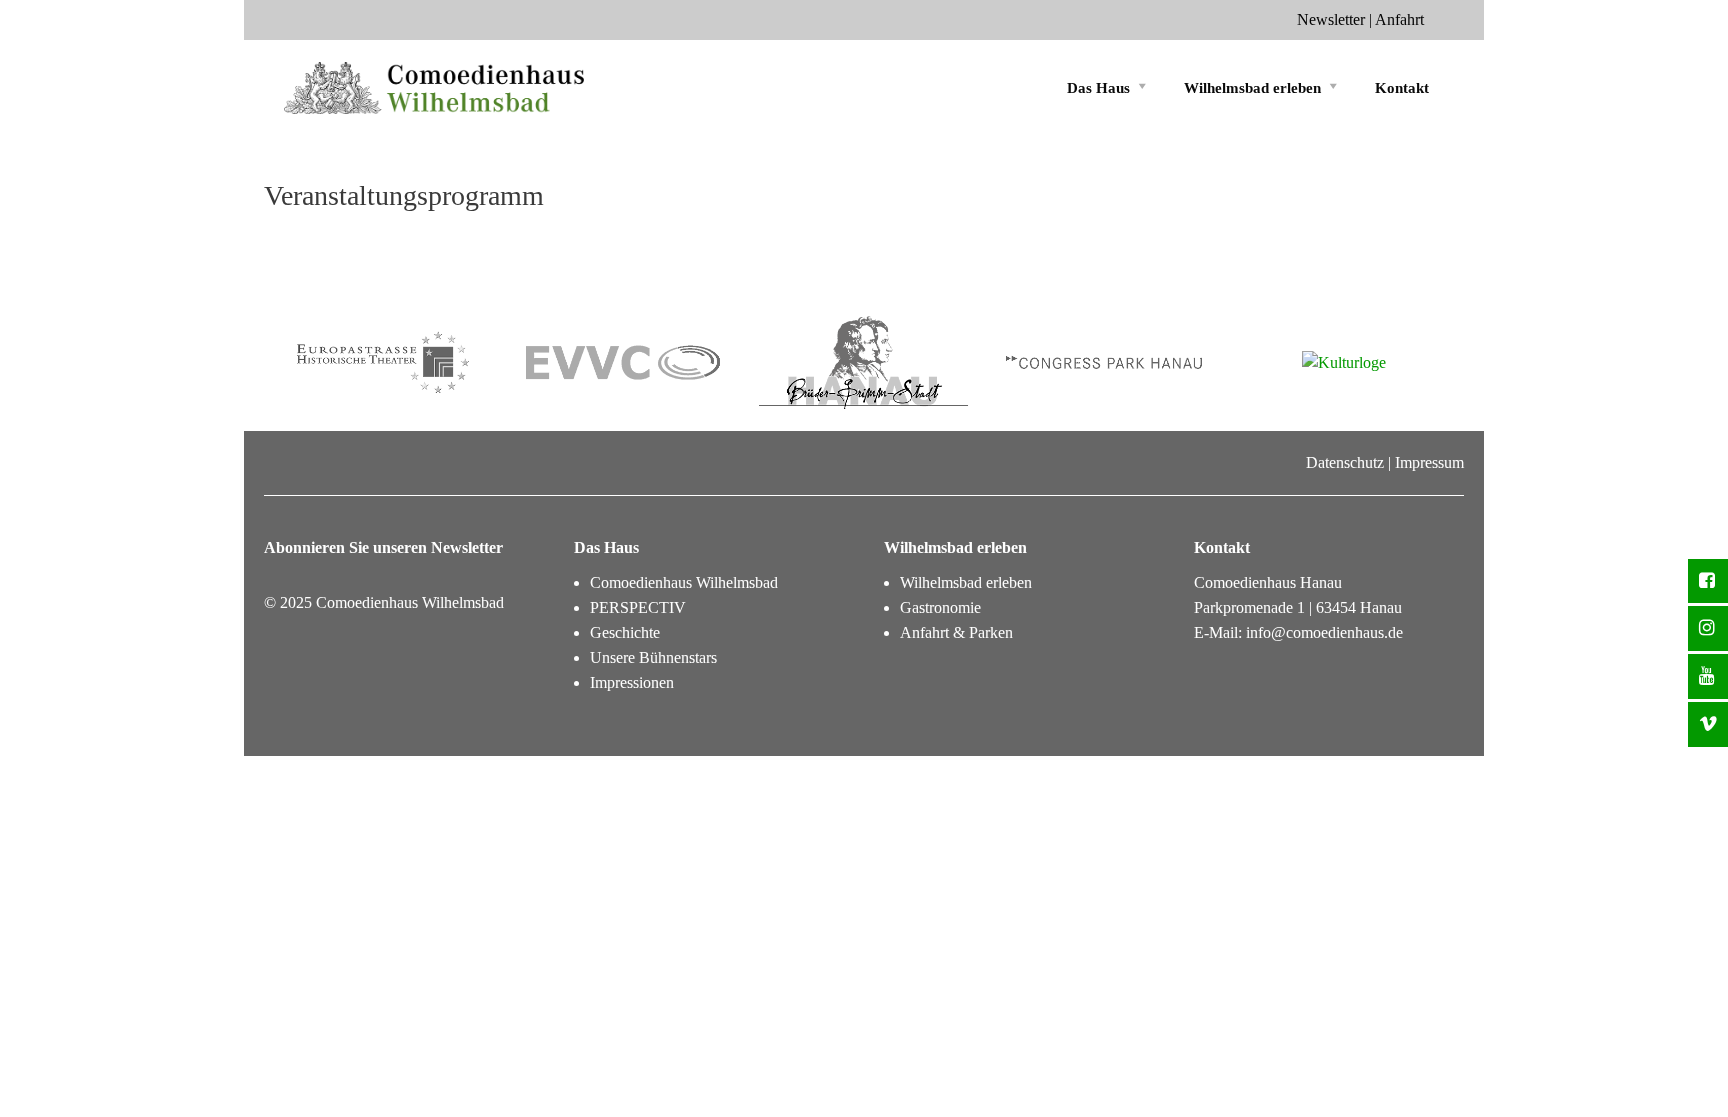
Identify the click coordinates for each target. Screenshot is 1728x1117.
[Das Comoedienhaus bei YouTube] (1708, 676)
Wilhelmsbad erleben (1252, 88)
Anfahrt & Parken (956, 632)
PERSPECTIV (638, 607)
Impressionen (632, 682)
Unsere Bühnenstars (653, 657)
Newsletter (1331, 19)
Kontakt (1402, 88)
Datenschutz (1345, 462)
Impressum (1429, 462)
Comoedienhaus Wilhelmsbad (684, 582)
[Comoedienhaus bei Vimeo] (1708, 724)
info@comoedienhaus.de (1324, 632)
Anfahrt (1399, 19)
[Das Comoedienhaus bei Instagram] (1708, 628)
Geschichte (625, 632)
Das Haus (1098, 88)
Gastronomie (940, 607)
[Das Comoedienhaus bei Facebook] (1708, 581)
